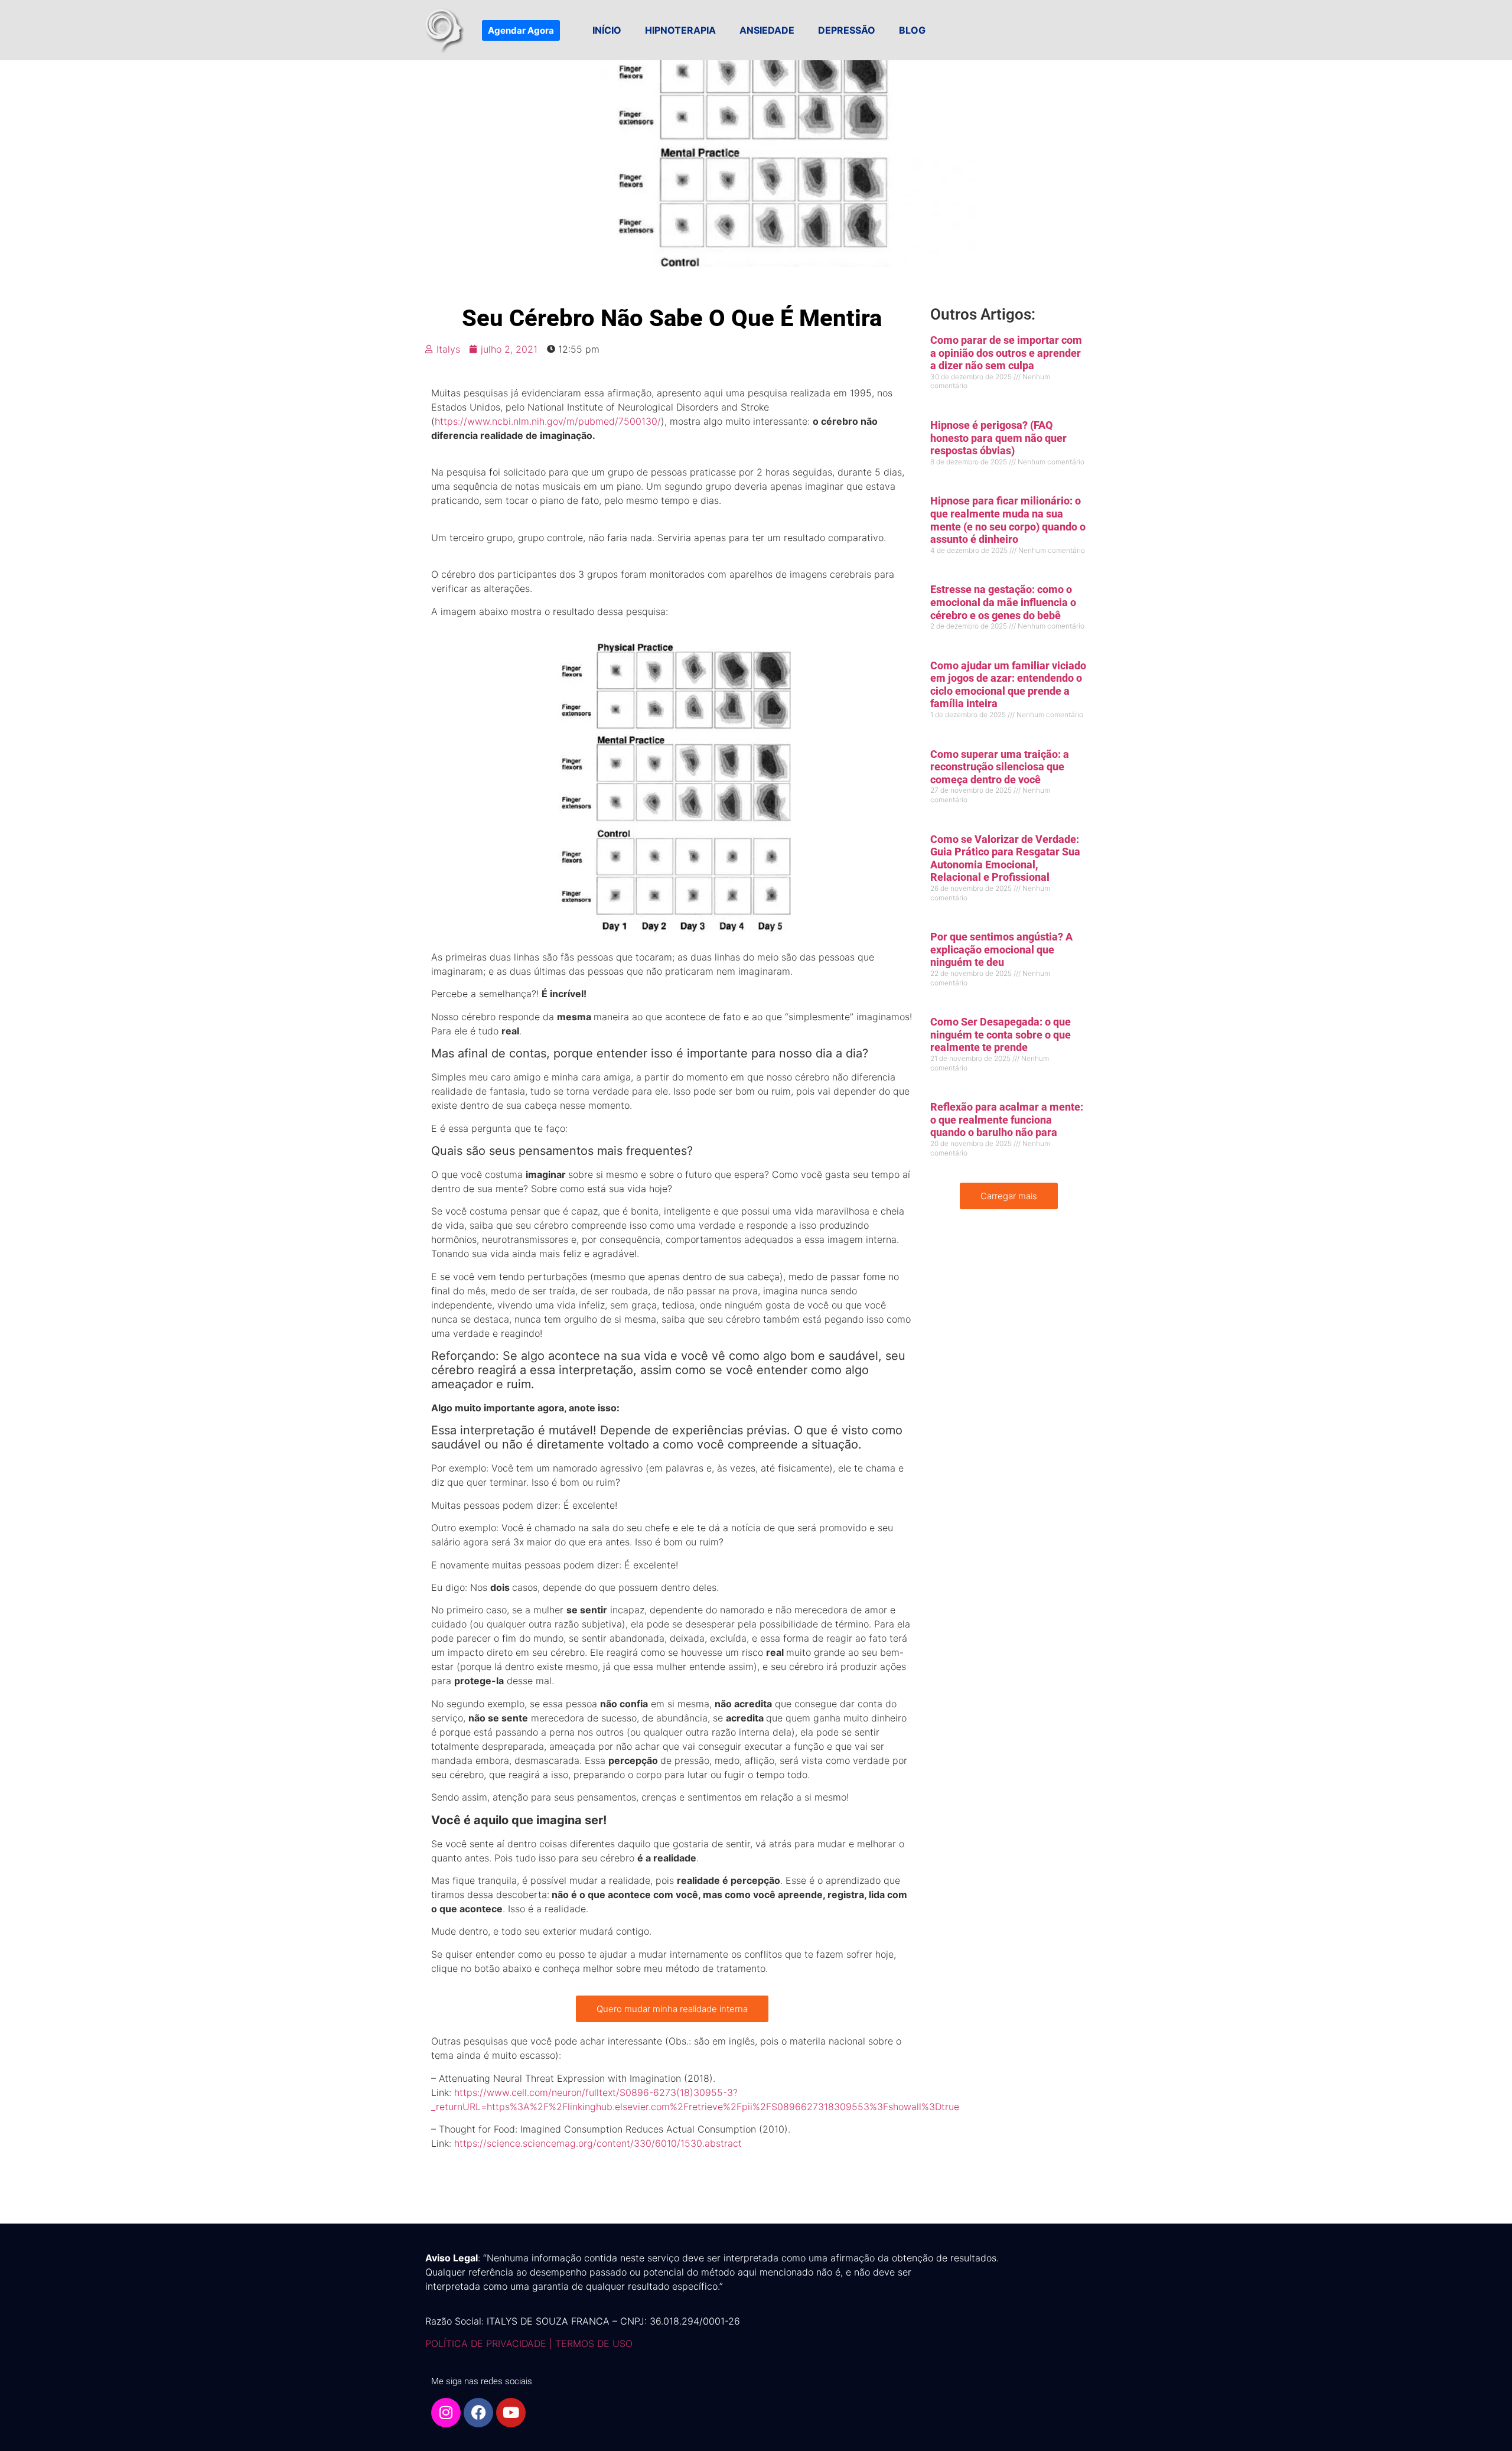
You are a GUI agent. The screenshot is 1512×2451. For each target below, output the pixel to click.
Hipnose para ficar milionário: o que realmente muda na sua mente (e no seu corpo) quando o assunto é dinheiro (1008, 520)
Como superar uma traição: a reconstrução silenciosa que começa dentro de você (1000, 767)
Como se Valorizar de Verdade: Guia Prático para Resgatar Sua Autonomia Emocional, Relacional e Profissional (1005, 858)
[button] (1009, 1196)
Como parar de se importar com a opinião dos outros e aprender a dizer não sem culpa (1006, 353)
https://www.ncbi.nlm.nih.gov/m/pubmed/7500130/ (548, 421)
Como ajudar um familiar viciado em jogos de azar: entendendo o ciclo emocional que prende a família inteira (1008, 685)
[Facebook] (478, 2413)
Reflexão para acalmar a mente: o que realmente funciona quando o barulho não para (1007, 1119)
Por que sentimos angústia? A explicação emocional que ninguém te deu (1001, 949)
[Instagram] (446, 2413)
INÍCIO (607, 30)
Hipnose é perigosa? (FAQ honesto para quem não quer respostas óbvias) (998, 438)
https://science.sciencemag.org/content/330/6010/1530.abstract (598, 2143)
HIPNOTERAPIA (680, 30)
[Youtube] (511, 2413)
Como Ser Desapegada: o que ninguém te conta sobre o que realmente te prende (1001, 1034)
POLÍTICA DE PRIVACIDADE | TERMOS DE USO (529, 2343)
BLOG (912, 30)
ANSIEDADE (767, 30)
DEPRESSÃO (847, 30)
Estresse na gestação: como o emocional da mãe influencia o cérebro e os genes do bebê (1003, 602)
